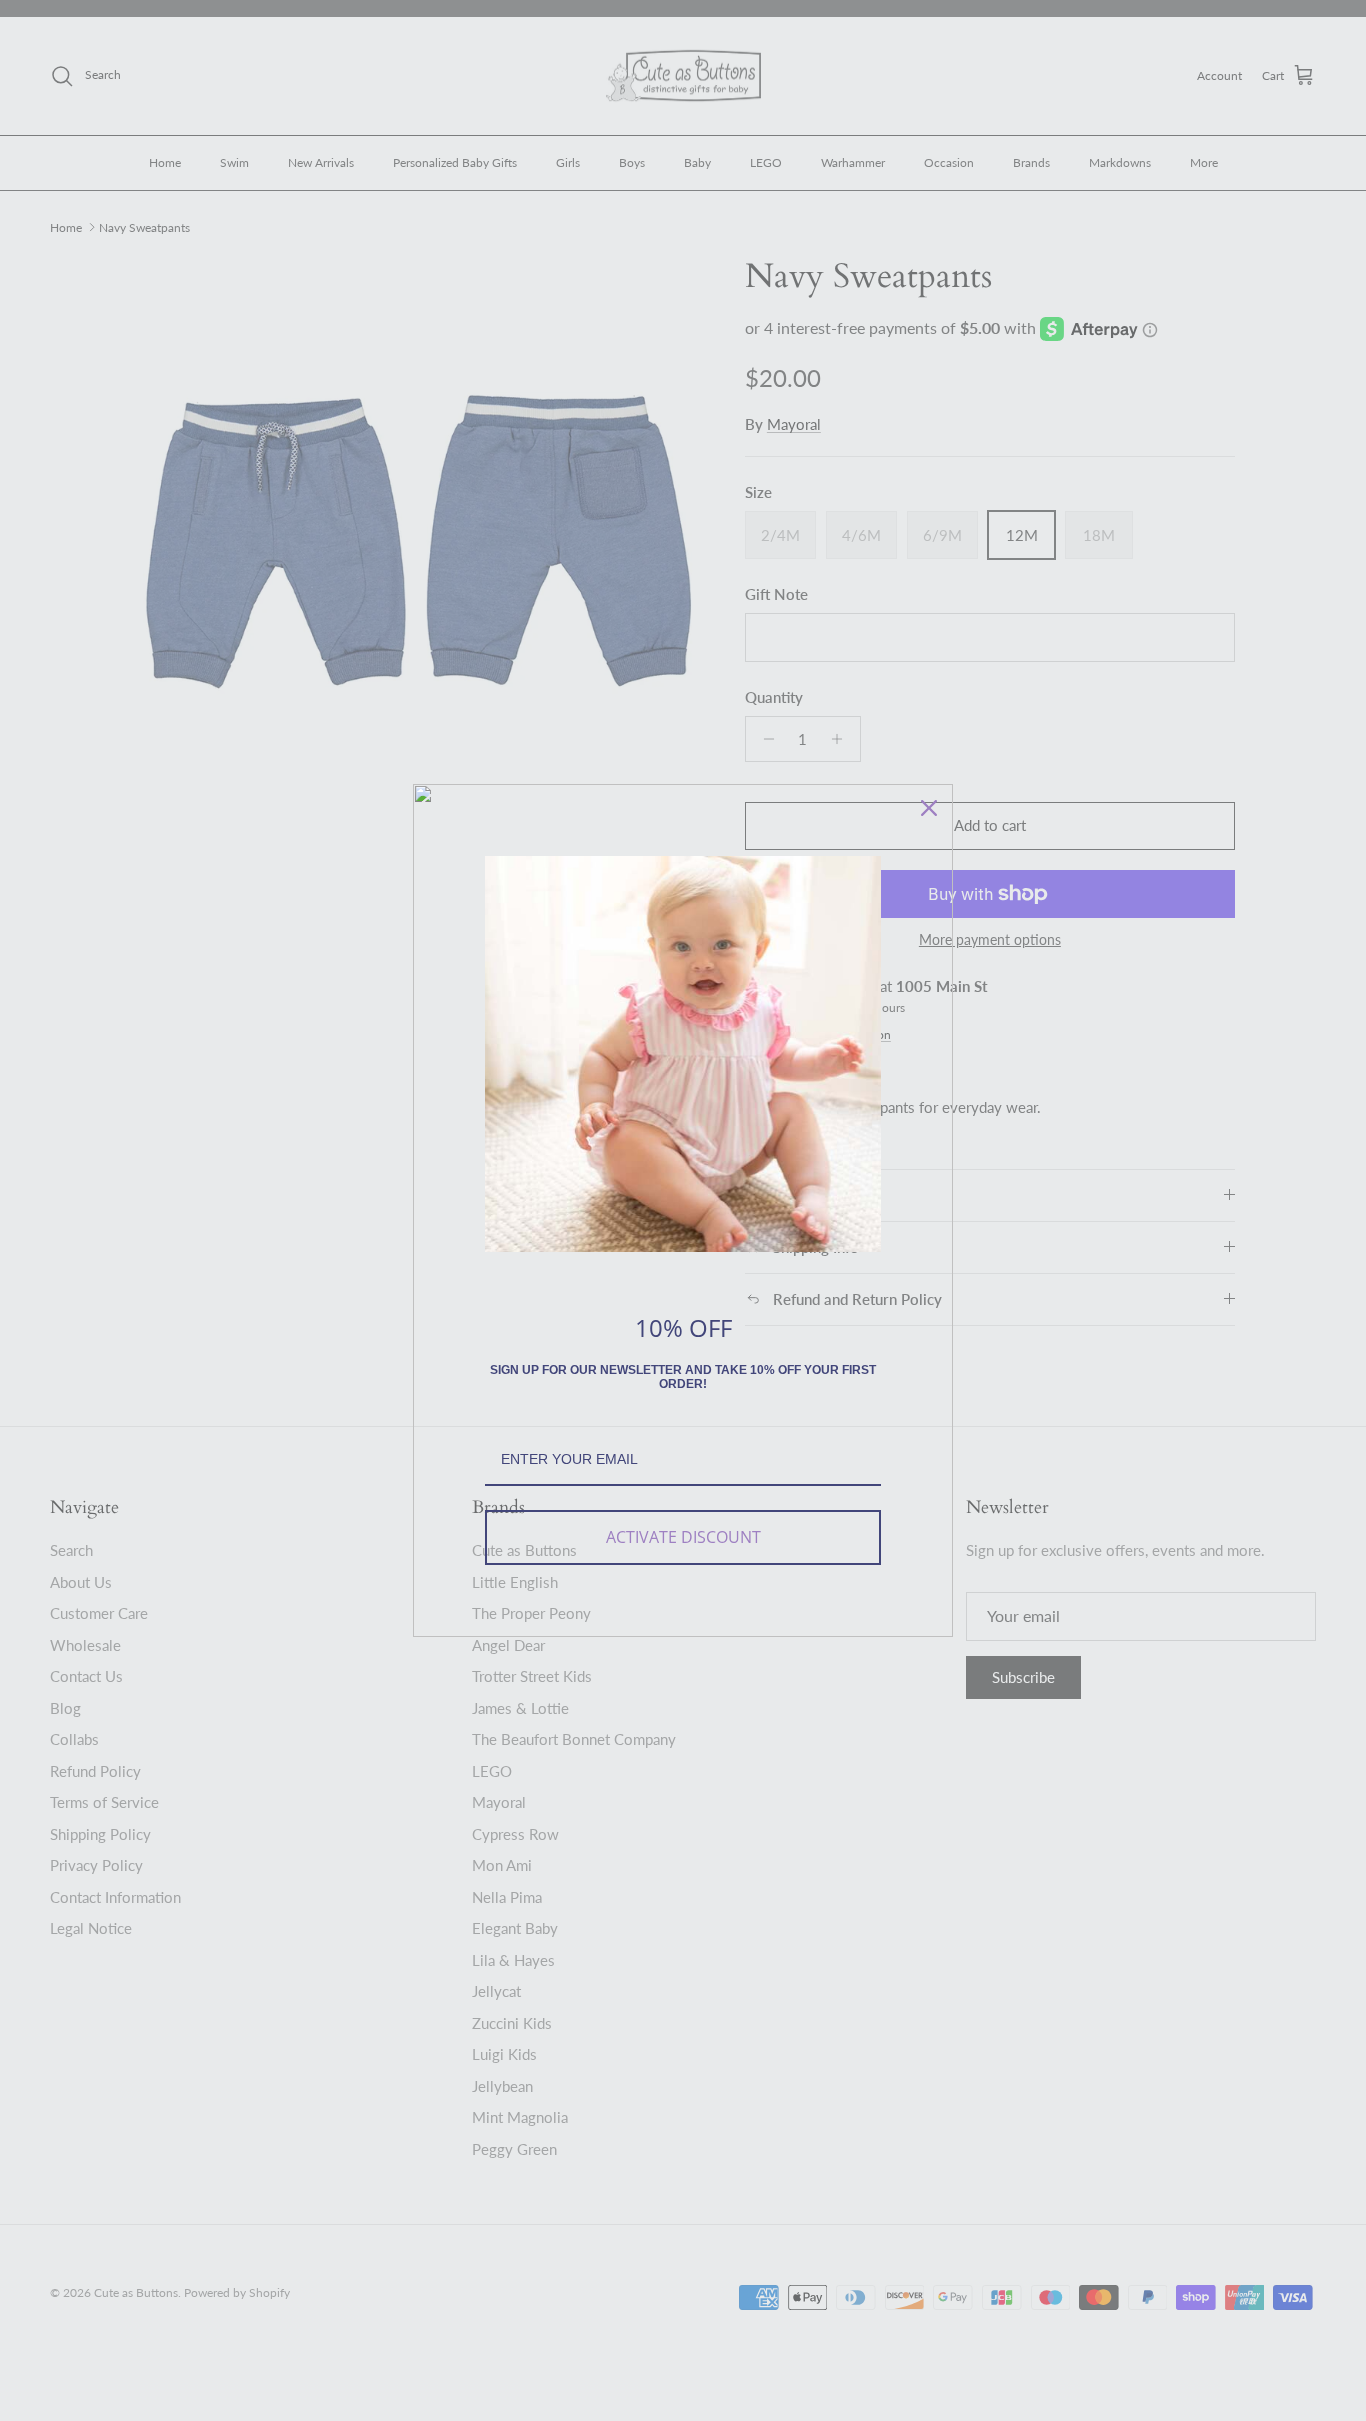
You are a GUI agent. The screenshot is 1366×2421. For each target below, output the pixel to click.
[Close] (929, 808)
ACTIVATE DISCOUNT (683, 1537)
